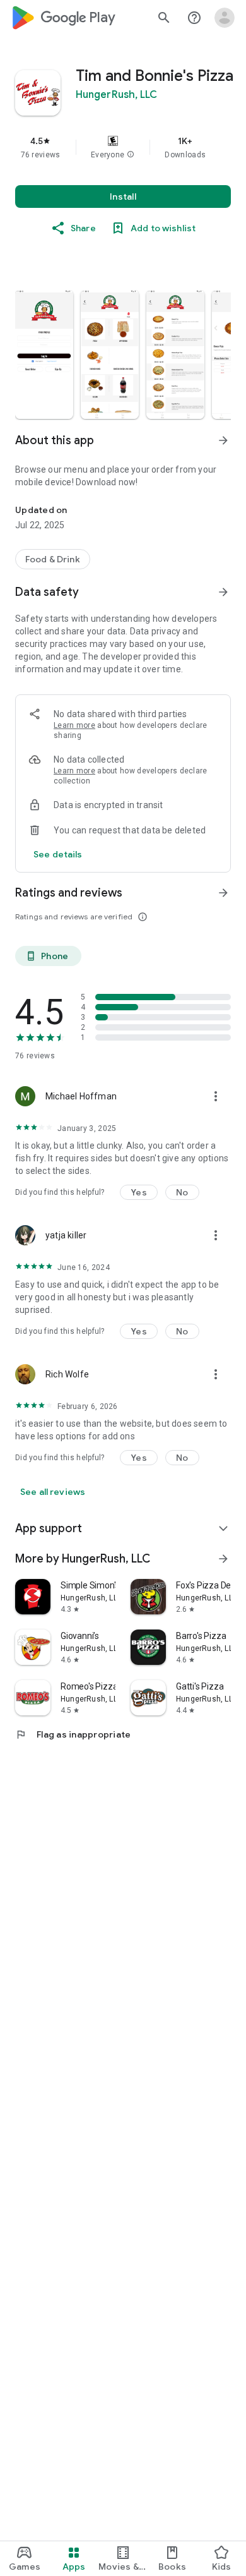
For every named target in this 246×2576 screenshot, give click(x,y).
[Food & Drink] (53, 559)
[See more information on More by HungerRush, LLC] (223, 1559)
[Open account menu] (225, 18)
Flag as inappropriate (73, 1734)
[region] (123, 147)
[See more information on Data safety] (223, 592)
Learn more (74, 725)
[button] (131, 155)
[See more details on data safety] (58, 854)
